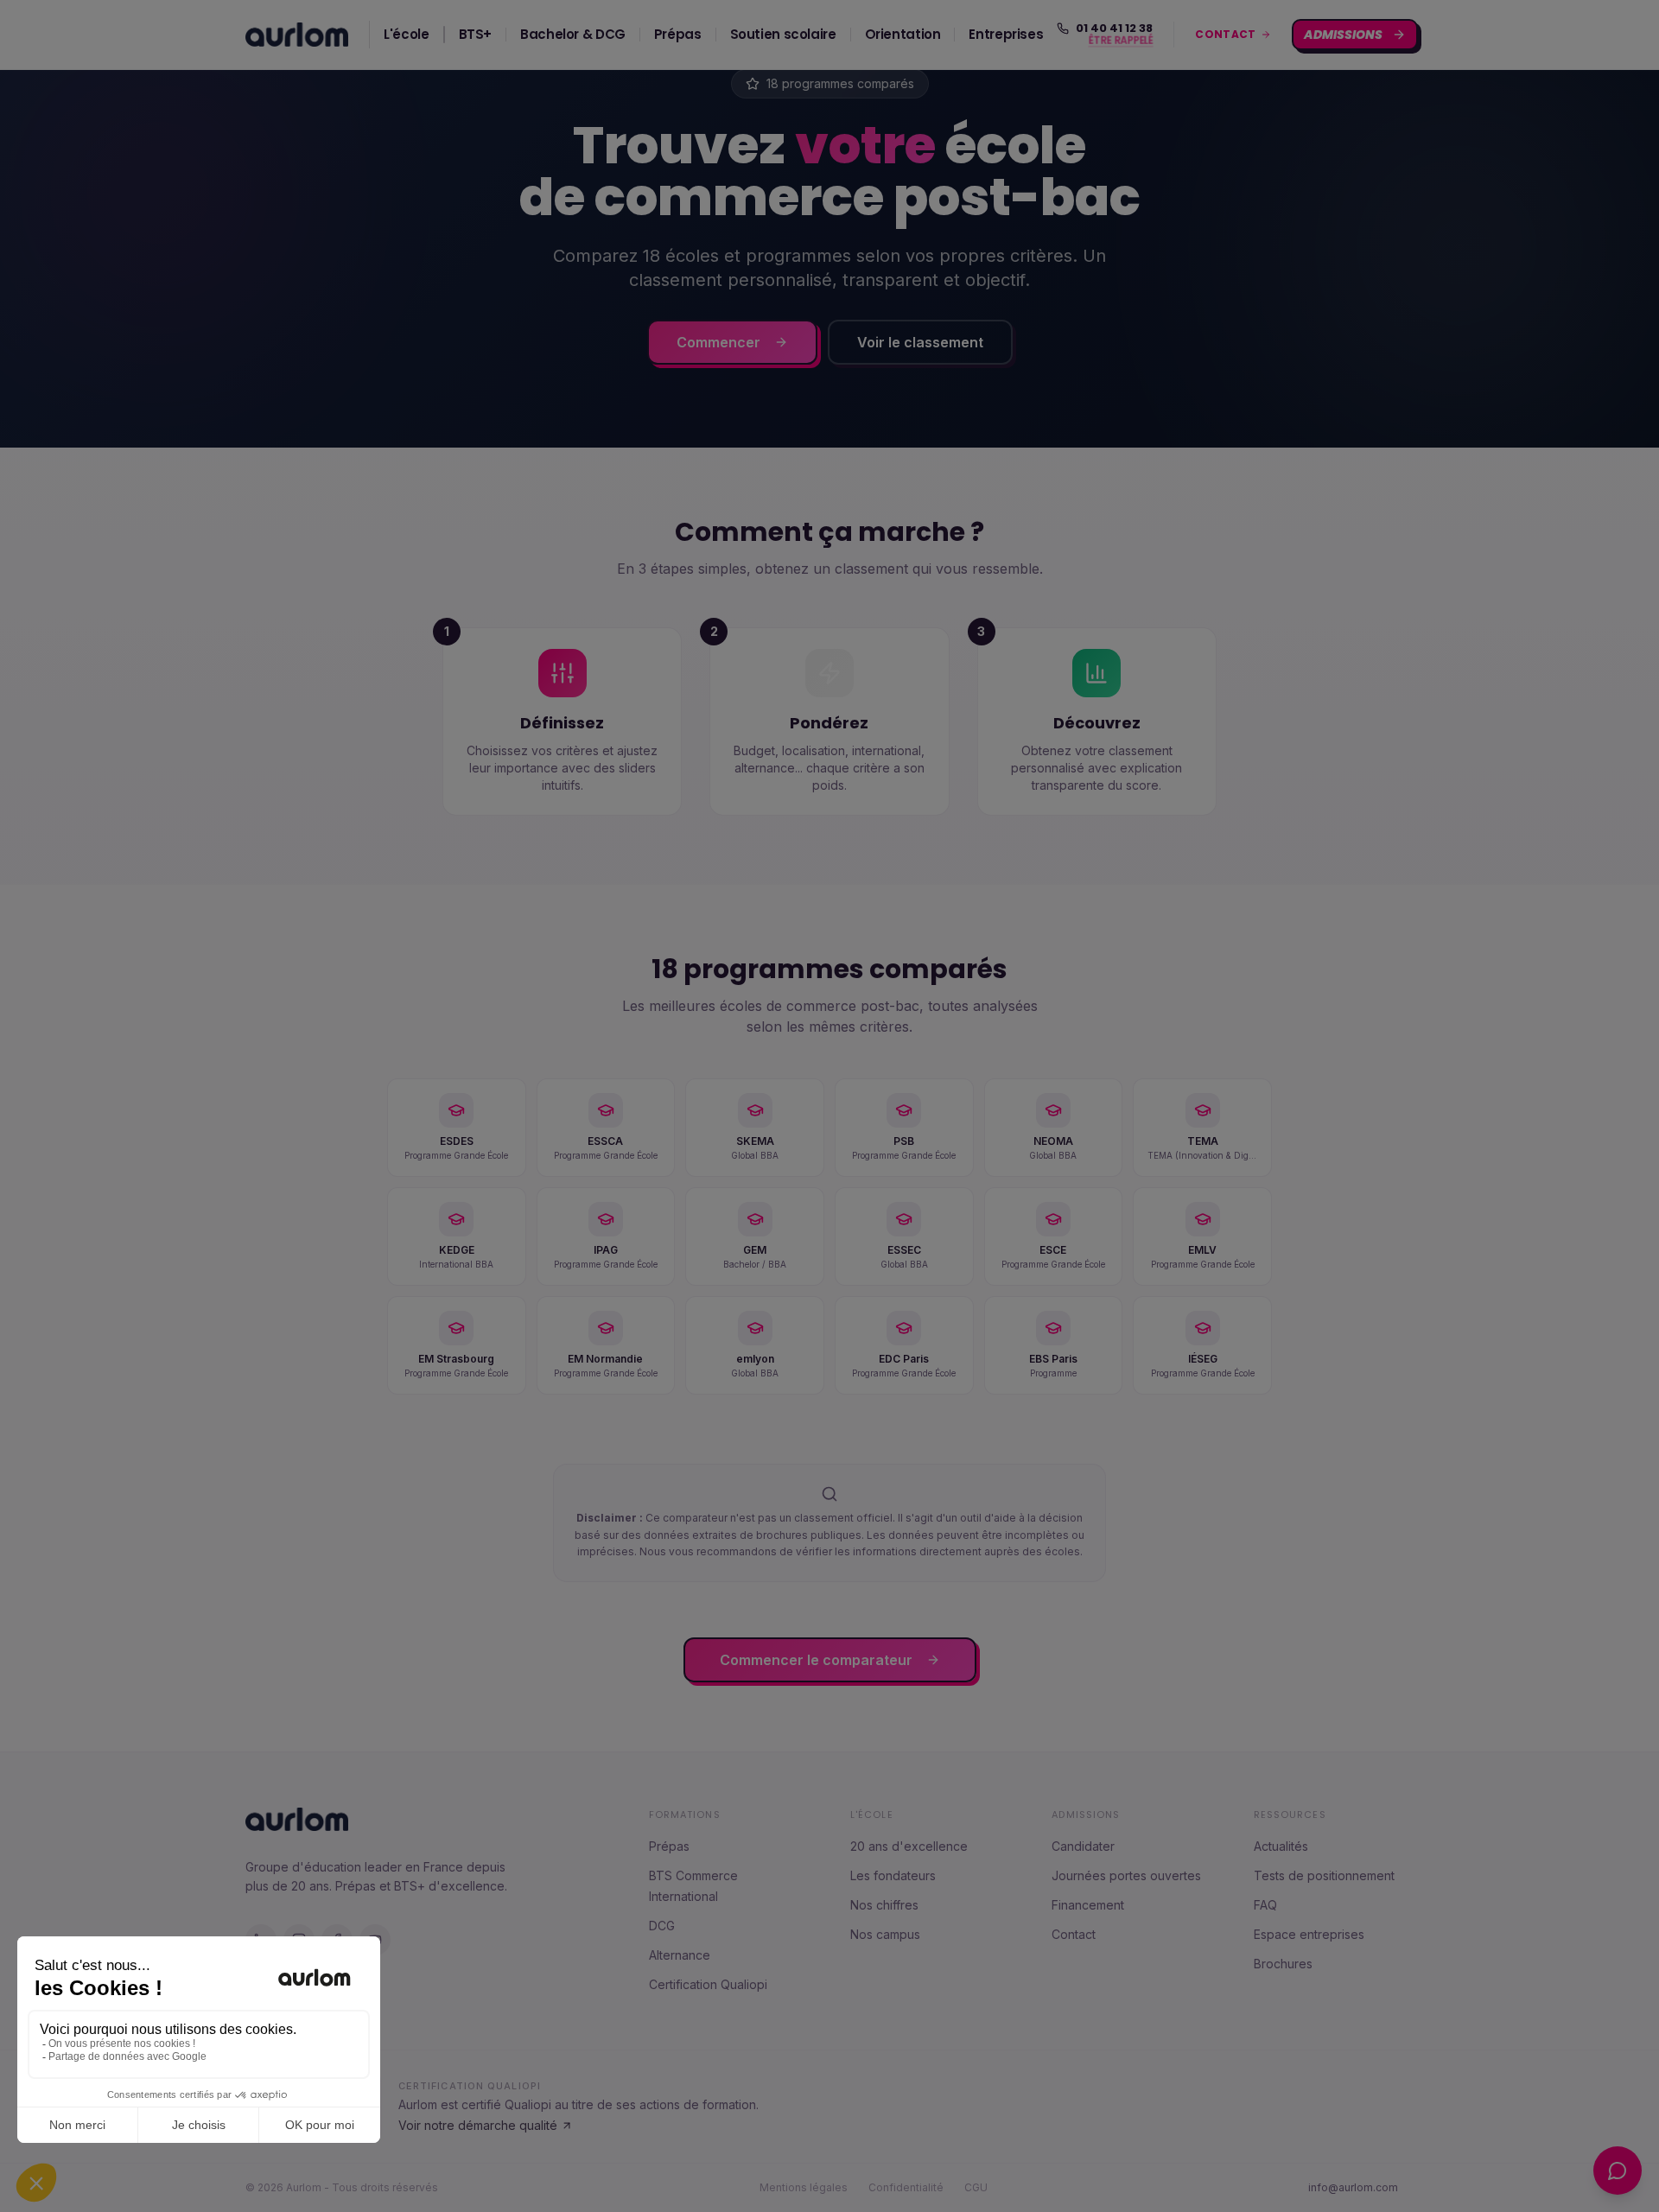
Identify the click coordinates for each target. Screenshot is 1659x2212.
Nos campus (885, 1934)
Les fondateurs (893, 1875)
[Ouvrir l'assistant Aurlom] (1618, 2171)
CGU (976, 2187)
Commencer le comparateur (816, 1660)
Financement (1088, 1905)
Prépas (678, 34)
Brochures (1283, 1964)
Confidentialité (906, 2187)
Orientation (903, 34)
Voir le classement (920, 342)
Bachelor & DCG (573, 34)
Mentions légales (804, 2187)
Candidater (1083, 1846)
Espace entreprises (1309, 1934)
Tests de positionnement (1324, 1875)
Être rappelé (1122, 41)
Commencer (718, 342)
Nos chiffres (884, 1905)
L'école (406, 34)
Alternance (680, 1955)
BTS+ (476, 34)
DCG (662, 1926)
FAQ (1265, 1905)
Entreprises (1006, 34)
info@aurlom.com (1353, 2187)
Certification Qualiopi (708, 1984)
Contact (1074, 1934)
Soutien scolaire (783, 34)
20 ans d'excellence (909, 1846)
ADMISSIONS (1344, 35)
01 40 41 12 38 (1114, 29)
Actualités (1281, 1846)
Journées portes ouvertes (1126, 1875)
